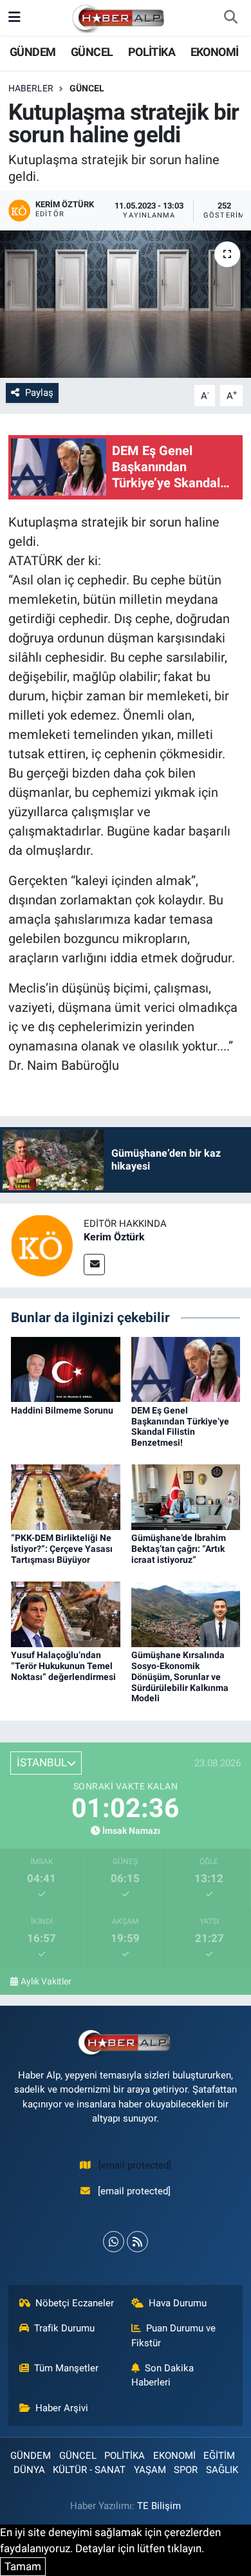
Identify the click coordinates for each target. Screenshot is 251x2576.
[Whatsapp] (114, 2242)
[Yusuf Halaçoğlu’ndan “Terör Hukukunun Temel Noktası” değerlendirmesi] (66, 1614)
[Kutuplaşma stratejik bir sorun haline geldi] (126, 304)
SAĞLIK (222, 2470)
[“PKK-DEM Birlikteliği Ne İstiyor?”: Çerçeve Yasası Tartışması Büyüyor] (66, 1497)
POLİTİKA (152, 52)
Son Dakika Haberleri (163, 2375)
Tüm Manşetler (66, 2368)
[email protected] (135, 2165)
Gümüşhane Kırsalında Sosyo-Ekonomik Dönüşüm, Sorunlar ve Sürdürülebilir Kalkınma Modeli (180, 1676)
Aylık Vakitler (46, 1981)
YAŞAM (150, 2470)
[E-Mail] (94, 1265)
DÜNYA (29, 2470)
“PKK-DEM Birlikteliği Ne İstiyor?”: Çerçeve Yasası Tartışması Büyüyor (62, 1549)
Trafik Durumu (64, 2328)
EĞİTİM (219, 2456)
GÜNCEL (92, 52)
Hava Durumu (178, 2303)
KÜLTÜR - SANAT (89, 2470)
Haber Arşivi (62, 2408)
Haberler (31, 88)
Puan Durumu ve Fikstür (174, 2335)
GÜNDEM (33, 52)
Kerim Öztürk (114, 1237)
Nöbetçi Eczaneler (75, 2303)
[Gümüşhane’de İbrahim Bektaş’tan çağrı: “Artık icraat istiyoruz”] (186, 1497)
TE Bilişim (159, 2506)
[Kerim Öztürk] (42, 1245)
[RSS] (137, 2242)
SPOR (186, 2470)
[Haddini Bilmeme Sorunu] (66, 1368)
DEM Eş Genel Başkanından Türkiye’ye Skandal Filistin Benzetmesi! (180, 1426)
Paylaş (39, 393)
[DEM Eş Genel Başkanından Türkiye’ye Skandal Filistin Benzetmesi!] (186, 1368)
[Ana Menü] (14, 17)
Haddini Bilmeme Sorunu (62, 1410)
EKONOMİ (215, 52)
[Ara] (230, 18)
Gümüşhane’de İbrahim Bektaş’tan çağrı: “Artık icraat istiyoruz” (179, 1549)
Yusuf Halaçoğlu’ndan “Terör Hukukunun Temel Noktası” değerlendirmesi (63, 1666)
